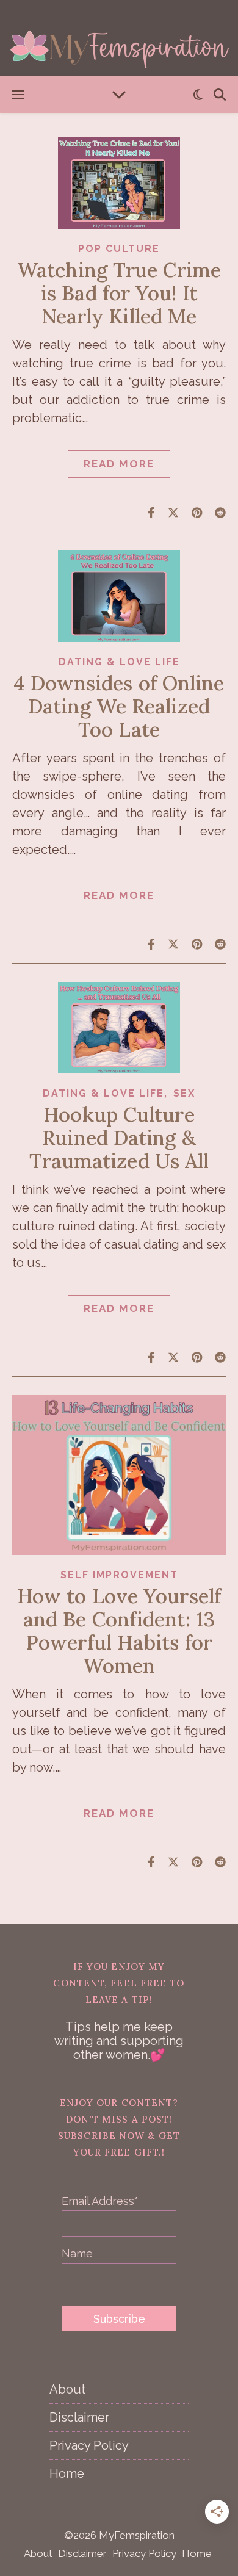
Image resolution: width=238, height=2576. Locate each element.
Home (67, 2473)
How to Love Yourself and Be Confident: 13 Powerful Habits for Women (119, 1631)
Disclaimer (79, 2417)
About (67, 2389)
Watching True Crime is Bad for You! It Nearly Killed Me (119, 293)
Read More (119, 464)
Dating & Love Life (119, 662)
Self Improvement (119, 1575)
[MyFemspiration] (119, 38)
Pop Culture (119, 249)
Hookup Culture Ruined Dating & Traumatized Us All (119, 1138)
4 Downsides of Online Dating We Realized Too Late (119, 706)
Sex (184, 1093)
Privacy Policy (89, 2445)
